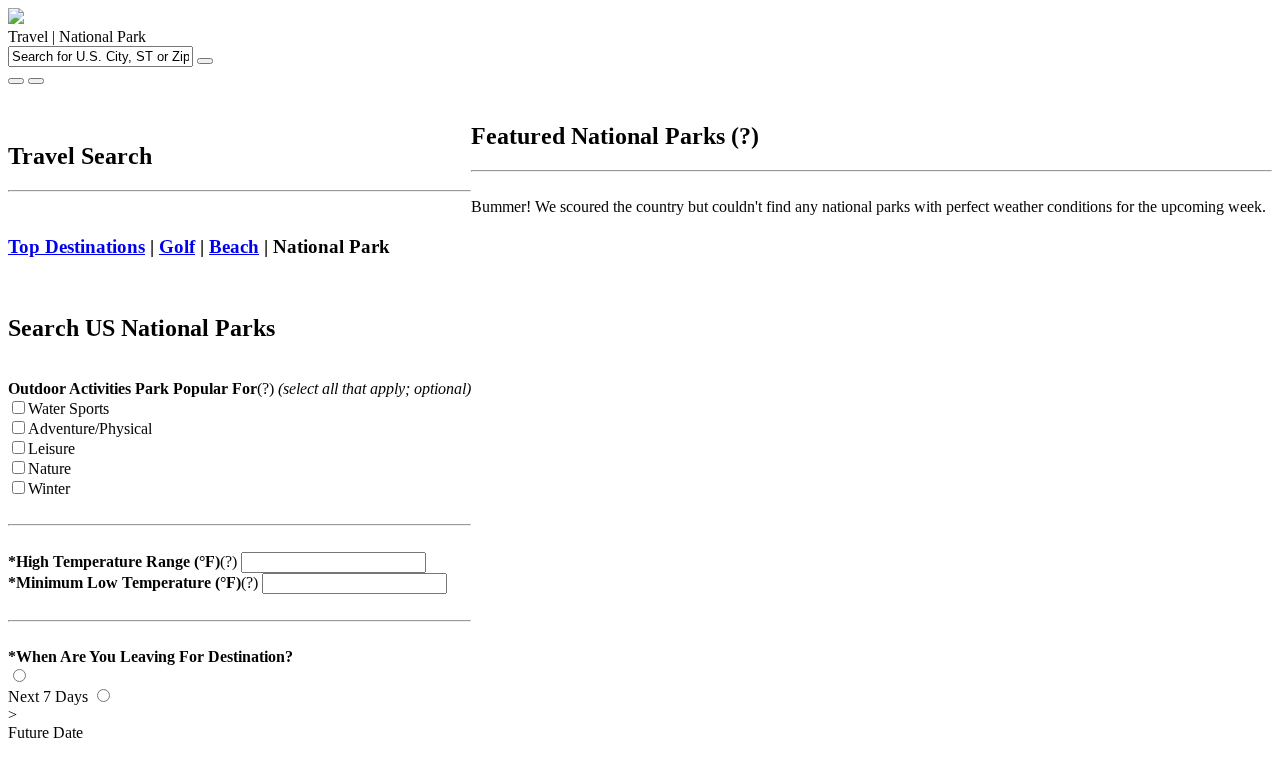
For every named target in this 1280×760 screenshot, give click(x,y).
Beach (234, 246)
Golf (177, 246)
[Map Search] (16, 81)
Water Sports (68, 408)
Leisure (51, 448)
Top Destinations (76, 246)
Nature (49, 468)
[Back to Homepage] (16, 18)
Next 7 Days (48, 696)
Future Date (45, 723)
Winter (49, 488)
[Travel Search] (36, 81)
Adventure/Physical (90, 428)
